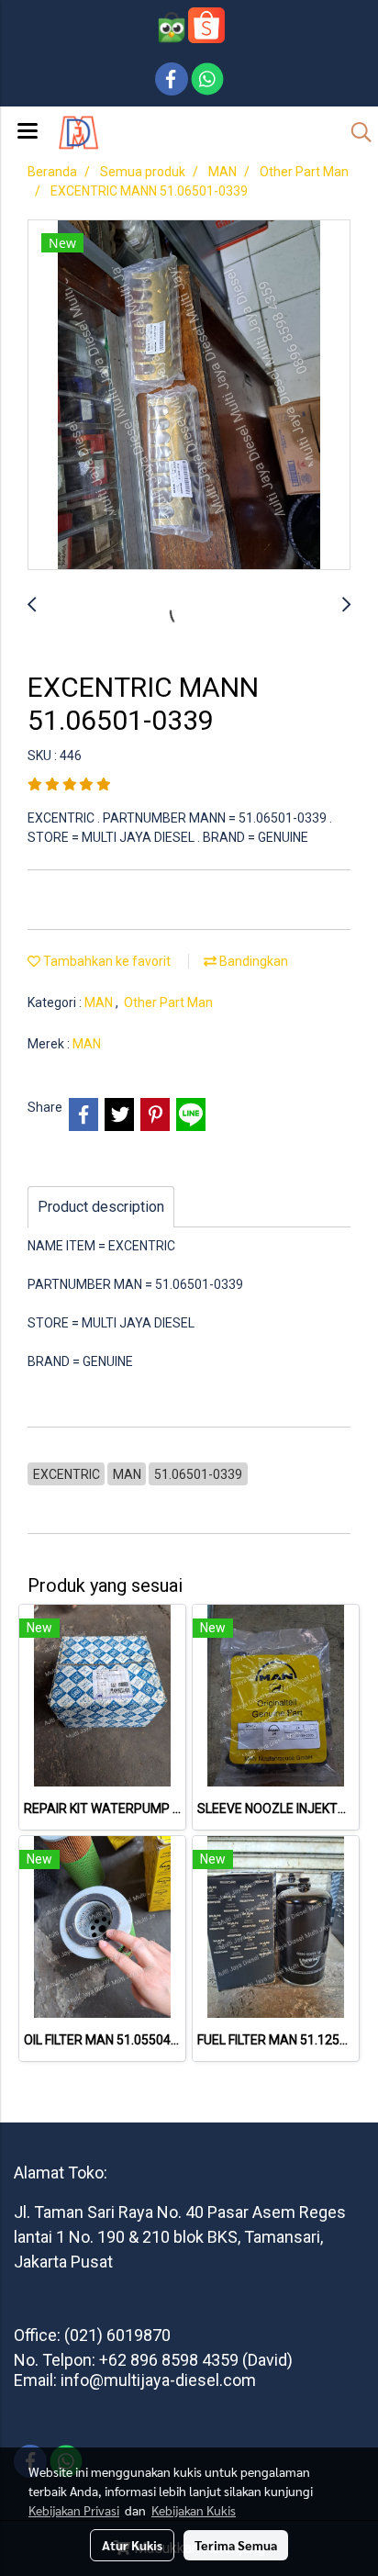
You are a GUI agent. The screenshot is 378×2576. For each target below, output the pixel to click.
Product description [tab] (101, 1207)
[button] (355, 132)
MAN (100, 1002)
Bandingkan (252, 961)
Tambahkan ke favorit (106, 961)
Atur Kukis (132, 2545)
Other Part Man (168, 1002)
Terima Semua (236, 2545)
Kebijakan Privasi (74, 2510)
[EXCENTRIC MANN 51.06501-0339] (189, 396)
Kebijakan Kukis (194, 2510)
